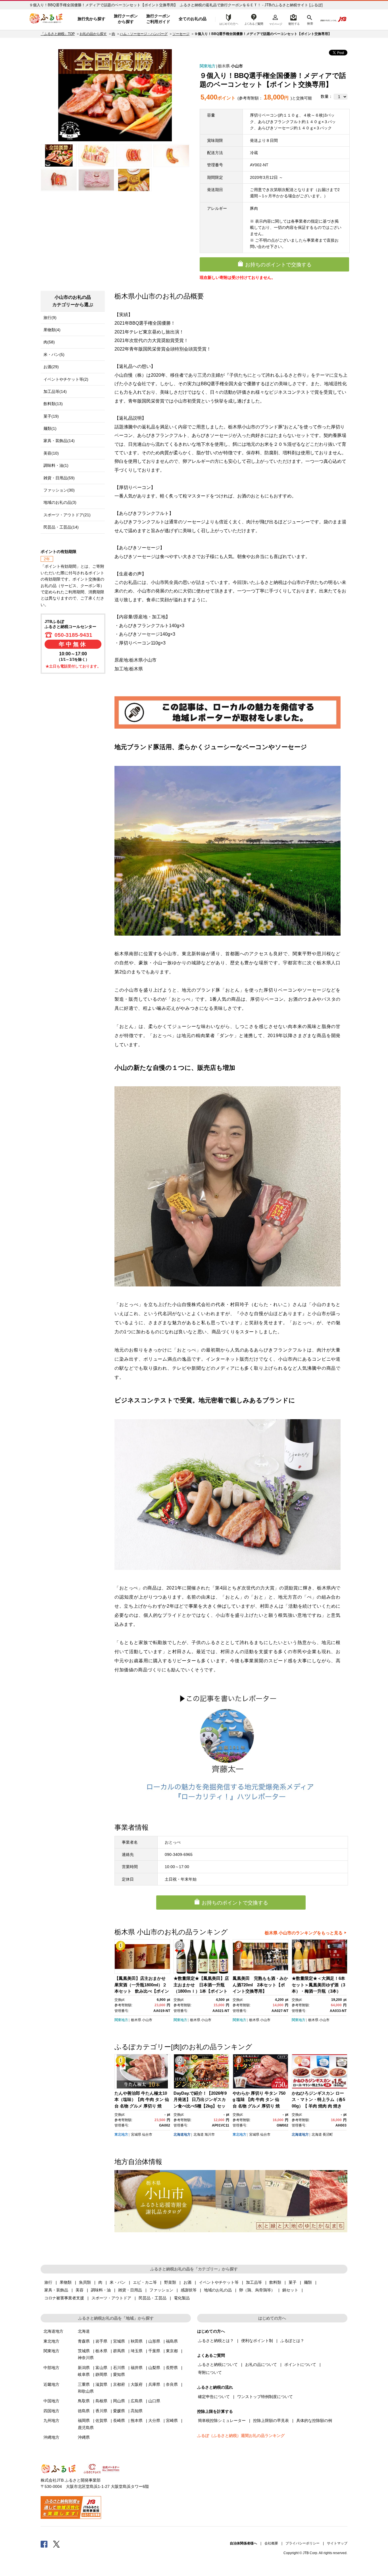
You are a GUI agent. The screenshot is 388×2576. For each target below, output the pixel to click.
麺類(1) (50, 428)
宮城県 (136, 2134)
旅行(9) (50, 318)
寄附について (210, 2372)
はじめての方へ (227, 19)
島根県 (101, 2401)
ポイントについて (300, 2364)
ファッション (161, 2290)
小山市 (237, 66)
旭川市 (210, 2134)
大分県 (154, 2420)
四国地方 (51, 2411)
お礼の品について (261, 2364)
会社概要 (271, 2543)
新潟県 (84, 2368)
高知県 (137, 2411)
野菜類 (170, 2282)
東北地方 (121, 2134)
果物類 (66, 2282)
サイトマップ (337, 2543)
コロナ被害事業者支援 (64, 2298)
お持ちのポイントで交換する (278, 265)
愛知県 (119, 2374)
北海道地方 (182, 2134)
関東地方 (208, 66)
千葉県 (154, 2351)
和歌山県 (86, 2391)
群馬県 (119, 2351)
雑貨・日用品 (130, 2290)
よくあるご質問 (254, 19)
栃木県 (224, 66)
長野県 (172, 2368)
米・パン (118, 2282)
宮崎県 (172, 2420)
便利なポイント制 (257, 2341)
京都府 (119, 2384)
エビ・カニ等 (145, 2282)
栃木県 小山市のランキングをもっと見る (304, 1933)
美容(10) (51, 453)
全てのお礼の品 (193, 19)
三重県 (84, 2384)
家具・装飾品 (56, 2290)
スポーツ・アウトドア (111, 2298)
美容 (80, 2290)
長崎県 (119, 2420)
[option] (115, 95)
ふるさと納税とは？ (216, 2341)
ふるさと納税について (218, 2364)
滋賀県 (101, 2384)
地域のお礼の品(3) (60, 502)
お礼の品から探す (93, 34)
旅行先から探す (91, 19)
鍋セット (290, 2290)
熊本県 (137, 2420)
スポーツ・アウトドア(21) (67, 515)
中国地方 (51, 2401)
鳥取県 (84, 2401)
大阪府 (137, 2384)
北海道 (199, 2134)
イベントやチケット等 (219, 2282)
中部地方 (51, 2368)
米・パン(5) (54, 355)
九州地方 (51, 2420)
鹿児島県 (86, 2428)
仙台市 (147, 2134)
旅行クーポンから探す (126, 19)
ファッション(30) (59, 490)
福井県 (137, 2368)
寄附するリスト (294, 19)
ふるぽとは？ (292, 2341)
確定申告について (214, 2397)
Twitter (57, 2544)
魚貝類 (85, 2282)
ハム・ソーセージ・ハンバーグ (144, 34)
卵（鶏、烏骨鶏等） (257, 2290)
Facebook (44, 2544)
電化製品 (182, 2298)
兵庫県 (154, 2384)
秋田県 (137, 2341)
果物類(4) (52, 330)
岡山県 (119, 2401)
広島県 (137, 2401)
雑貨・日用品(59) (59, 478)
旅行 (48, 2282)
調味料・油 (101, 2290)
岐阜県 (84, 2374)
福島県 (172, 2341)
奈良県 (172, 2384)
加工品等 (254, 2282)
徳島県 (84, 2411)
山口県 (154, 2401)
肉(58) (49, 342)
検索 (309, 19)
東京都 (172, 2351)
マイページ (276, 19)
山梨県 (154, 2368)
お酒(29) (51, 367)
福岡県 (84, 2420)
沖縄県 (84, 2437)
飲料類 (275, 2282)
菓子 (293, 2282)
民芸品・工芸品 (153, 2298)
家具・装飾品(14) (59, 441)
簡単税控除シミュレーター (222, 2420)
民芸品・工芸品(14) (61, 527)
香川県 (101, 2411)
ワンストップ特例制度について (265, 2397)
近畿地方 (51, 2384)
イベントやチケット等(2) (66, 379)
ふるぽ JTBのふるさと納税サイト (46, 19)
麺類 (308, 2282)
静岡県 (101, 2374)
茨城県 (84, 2351)
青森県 (84, 2341)
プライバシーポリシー (303, 2543)
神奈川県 (86, 2358)
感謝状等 (189, 2290)
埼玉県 (137, 2351)
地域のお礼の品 (218, 2290)
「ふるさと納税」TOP (58, 34)
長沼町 (328, 2134)
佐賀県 (101, 2420)
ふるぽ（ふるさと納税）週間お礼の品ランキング (241, 2436)
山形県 (154, 2341)
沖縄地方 (51, 2437)
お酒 (187, 2282)
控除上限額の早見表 (271, 2420)
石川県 (119, 2368)
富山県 (101, 2368)
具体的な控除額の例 (314, 2420)
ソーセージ (181, 34)
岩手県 (101, 2341)
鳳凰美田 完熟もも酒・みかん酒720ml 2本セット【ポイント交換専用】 (260, 1985)
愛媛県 (119, 2411)
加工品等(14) (55, 391)
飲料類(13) (53, 404)
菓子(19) (51, 416)
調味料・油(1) (56, 465)
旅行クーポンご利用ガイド (158, 19)
